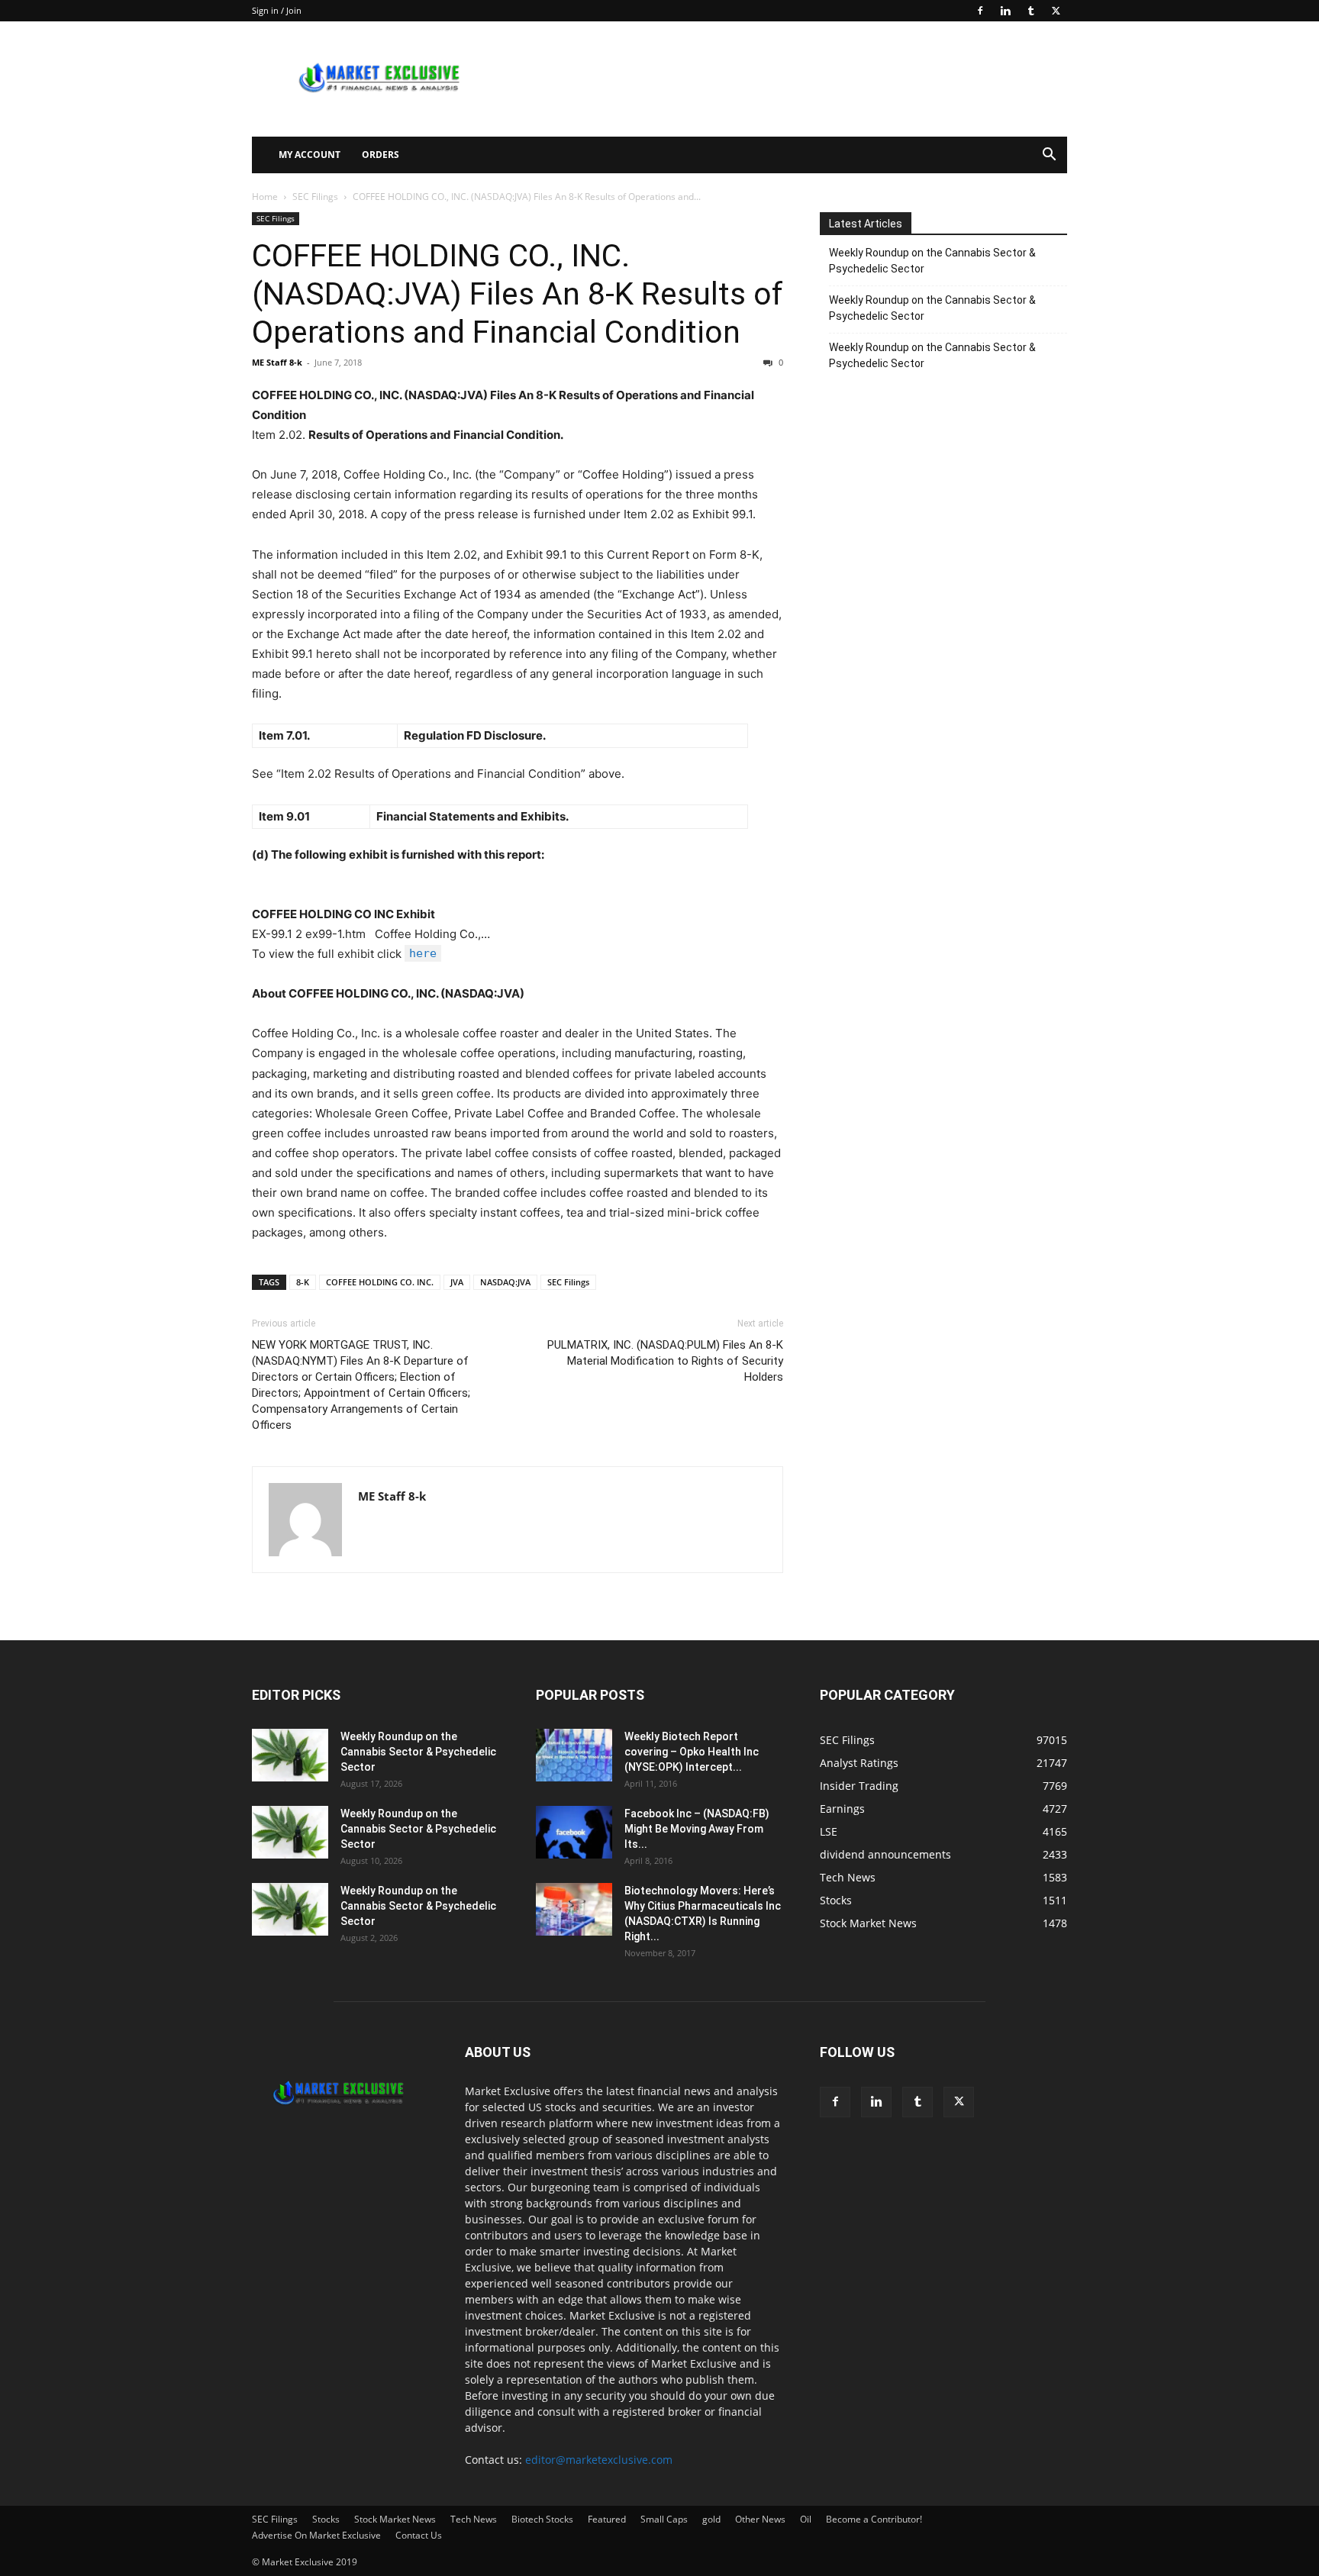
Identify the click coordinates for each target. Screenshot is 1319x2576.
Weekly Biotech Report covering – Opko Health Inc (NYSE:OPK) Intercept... (692, 1752)
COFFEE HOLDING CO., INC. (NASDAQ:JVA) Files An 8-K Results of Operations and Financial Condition (518, 294)
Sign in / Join (277, 10)
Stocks (326, 2519)
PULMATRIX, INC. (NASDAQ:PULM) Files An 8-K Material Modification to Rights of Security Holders (665, 1361)
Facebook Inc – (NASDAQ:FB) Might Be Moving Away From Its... (697, 1829)
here (423, 953)
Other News (760, 2519)
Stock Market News (395, 2519)
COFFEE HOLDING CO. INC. (380, 1282)
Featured (607, 2519)
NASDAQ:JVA (505, 1282)
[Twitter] (1056, 11)
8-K (303, 1282)
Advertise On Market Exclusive (316, 2535)
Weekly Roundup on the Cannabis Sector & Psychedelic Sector (932, 261)
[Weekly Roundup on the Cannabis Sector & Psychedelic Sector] (290, 1755)
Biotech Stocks (542, 2519)
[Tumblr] (1030, 11)
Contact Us (419, 2535)
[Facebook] (980, 11)
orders (381, 155)
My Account (310, 155)
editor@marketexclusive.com (599, 2460)
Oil (806, 2519)
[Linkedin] (1005, 11)
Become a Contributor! (874, 2519)
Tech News (474, 2519)
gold (711, 2519)
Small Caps (664, 2519)
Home (265, 197)
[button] (1049, 156)
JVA (457, 1282)
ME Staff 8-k (277, 362)
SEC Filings (315, 197)
